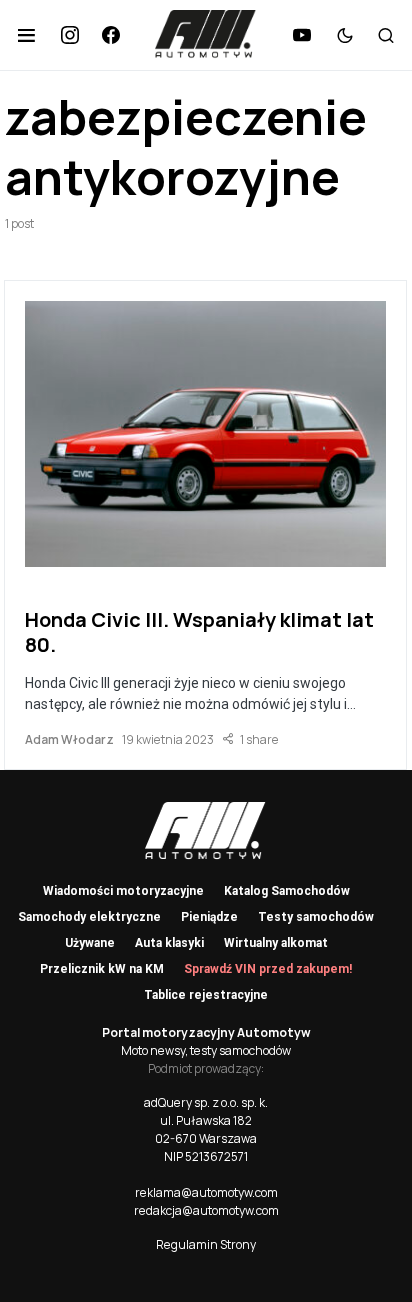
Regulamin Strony (206, 1244)
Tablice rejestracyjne (206, 995)
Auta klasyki (169, 943)
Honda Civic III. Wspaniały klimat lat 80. (199, 632)
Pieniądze (209, 917)
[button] (26, 35)
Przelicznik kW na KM (102, 969)
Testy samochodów (316, 917)
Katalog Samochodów (287, 891)
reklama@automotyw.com (206, 1192)
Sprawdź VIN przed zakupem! (268, 969)
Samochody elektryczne (89, 917)
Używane (90, 943)
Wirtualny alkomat (276, 943)
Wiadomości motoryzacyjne (123, 891)
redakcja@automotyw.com (206, 1210)
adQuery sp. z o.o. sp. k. (206, 1102)
